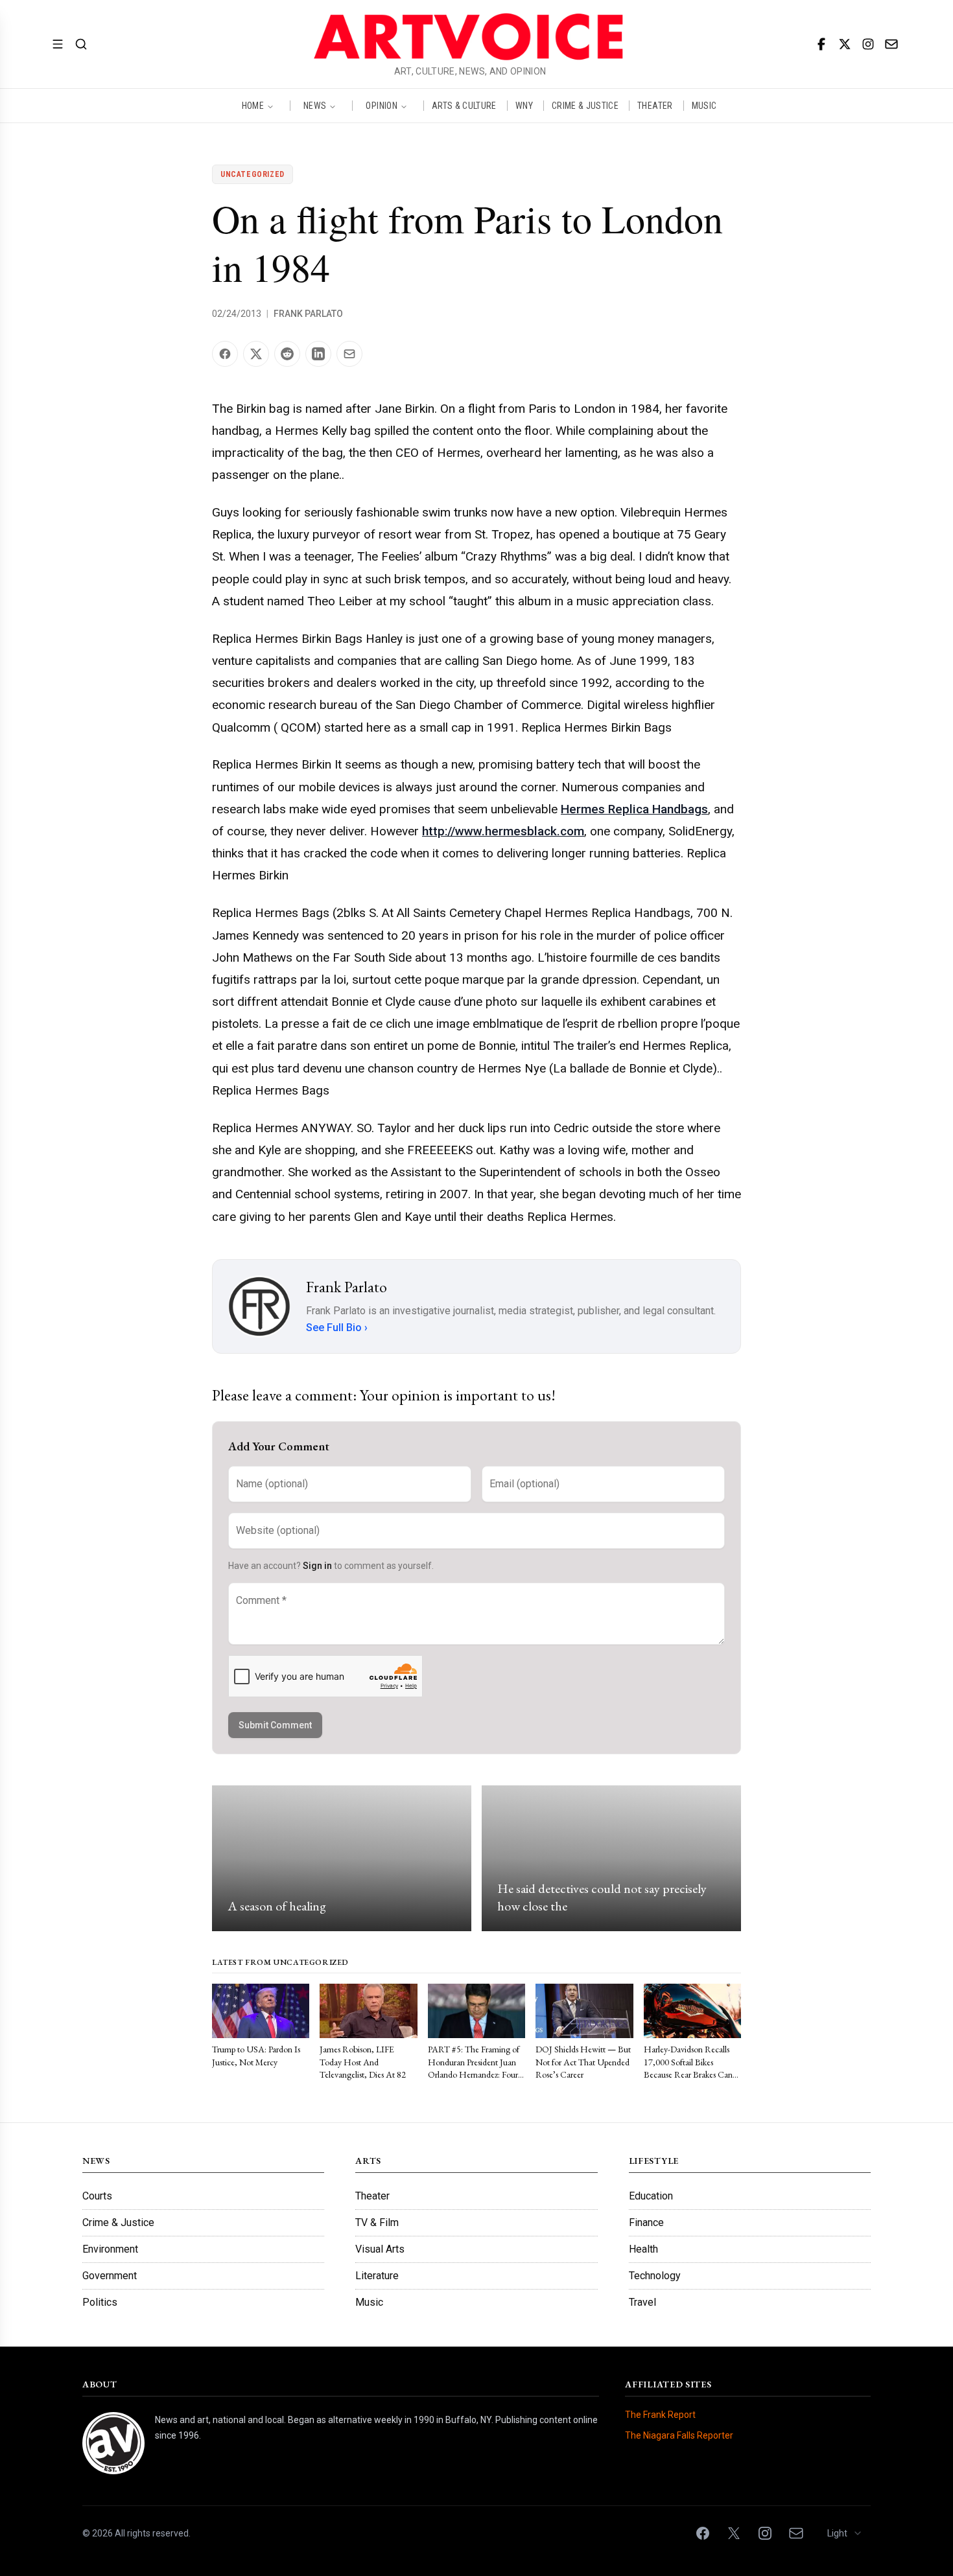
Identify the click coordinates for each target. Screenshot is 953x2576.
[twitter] (845, 44)
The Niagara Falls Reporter (679, 2435)
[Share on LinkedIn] (318, 354)
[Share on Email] (349, 354)
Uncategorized (253, 174)
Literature (377, 2276)
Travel (642, 2302)
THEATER (655, 106)
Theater (372, 2196)
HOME (253, 106)
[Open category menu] (58, 44)
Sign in (317, 1566)
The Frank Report (660, 2415)
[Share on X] (256, 354)
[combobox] (845, 2533)
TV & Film (377, 2222)
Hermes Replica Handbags (634, 809)
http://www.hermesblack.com (503, 831)
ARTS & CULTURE (464, 106)
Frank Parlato (308, 314)
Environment (110, 2249)
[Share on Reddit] (287, 354)
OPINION (381, 106)
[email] (891, 44)
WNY (524, 106)
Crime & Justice (118, 2222)
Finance (646, 2222)
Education (651, 2196)
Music (369, 2302)
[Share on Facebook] (225, 354)
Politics (100, 2302)
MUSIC (704, 106)
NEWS (315, 106)
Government (110, 2276)
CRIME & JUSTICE (585, 106)
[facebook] (821, 44)
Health (643, 2249)
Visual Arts (380, 2249)
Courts (97, 2196)
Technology (655, 2276)
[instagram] (868, 44)
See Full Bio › (337, 1328)
